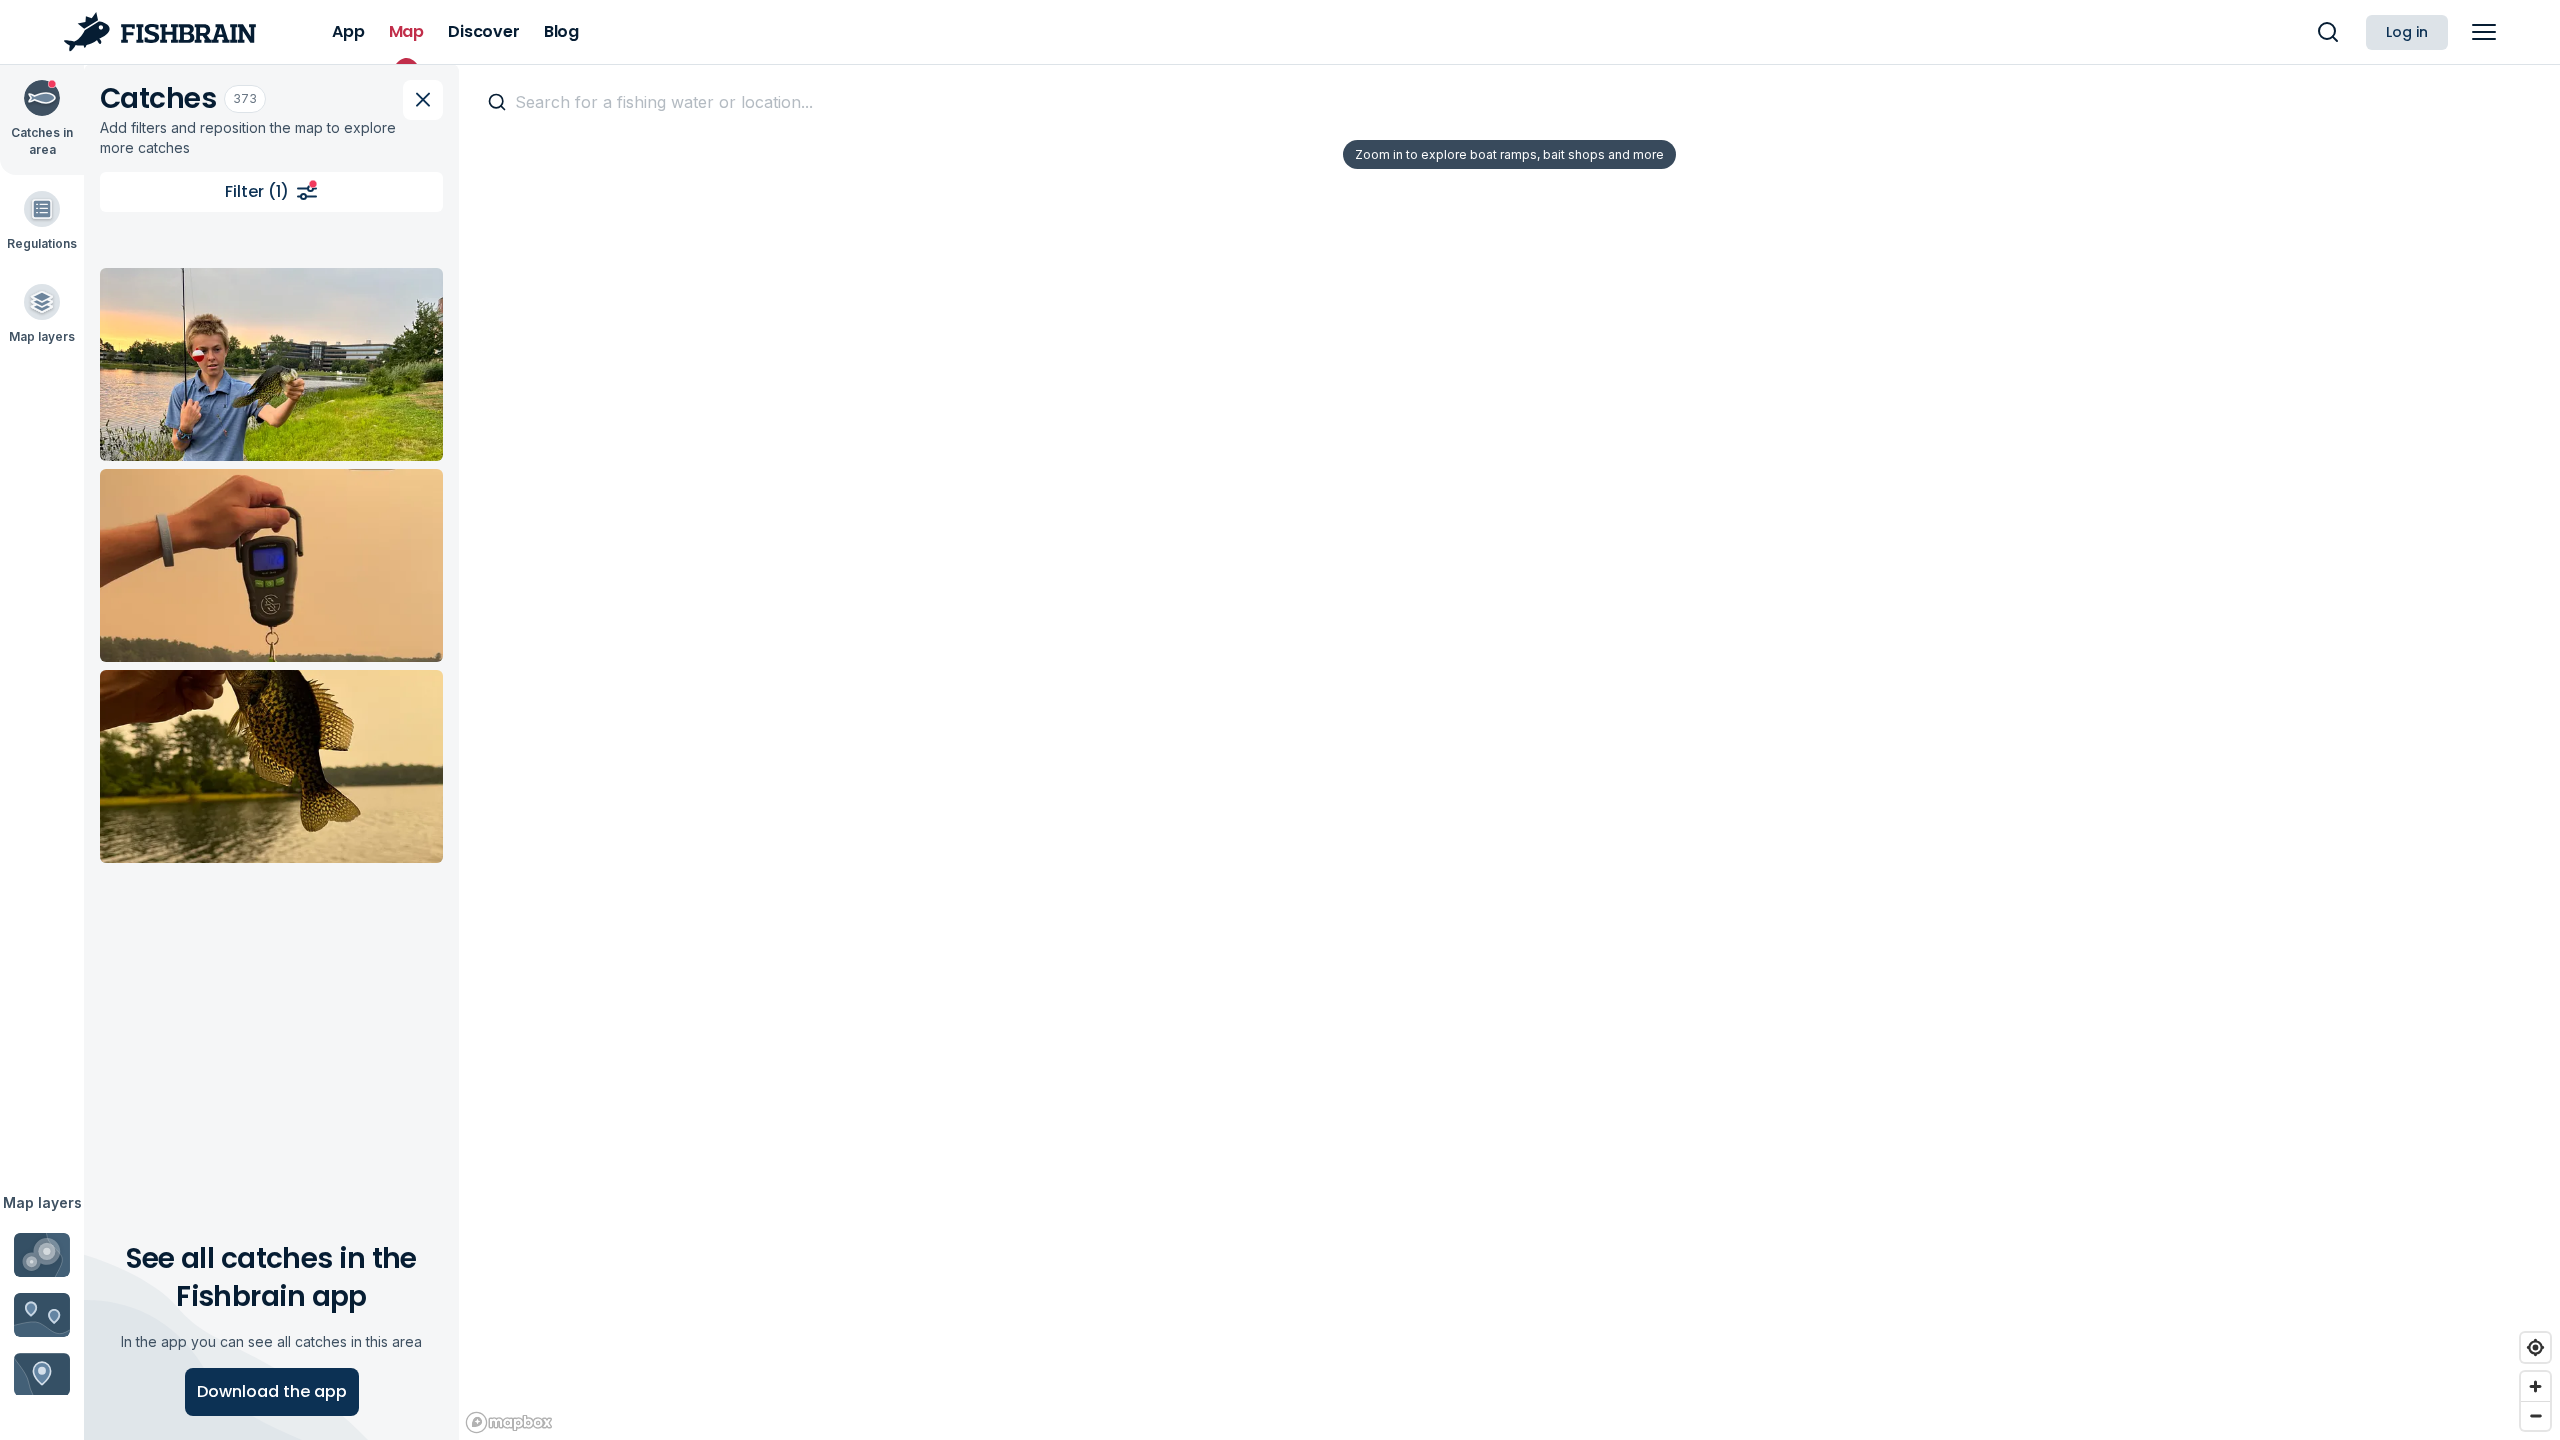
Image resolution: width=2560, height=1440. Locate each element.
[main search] (2328, 32)
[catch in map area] (271, 364)
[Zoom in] (2535, 1386)
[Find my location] (2535, 1347)
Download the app (272, 1391)
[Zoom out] (2535, 1415)
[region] (1509, 752)
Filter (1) (257, 191)
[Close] (423, 100)
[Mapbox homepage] (509, 1422)
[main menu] (2484, 32)
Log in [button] (2407, 32)
